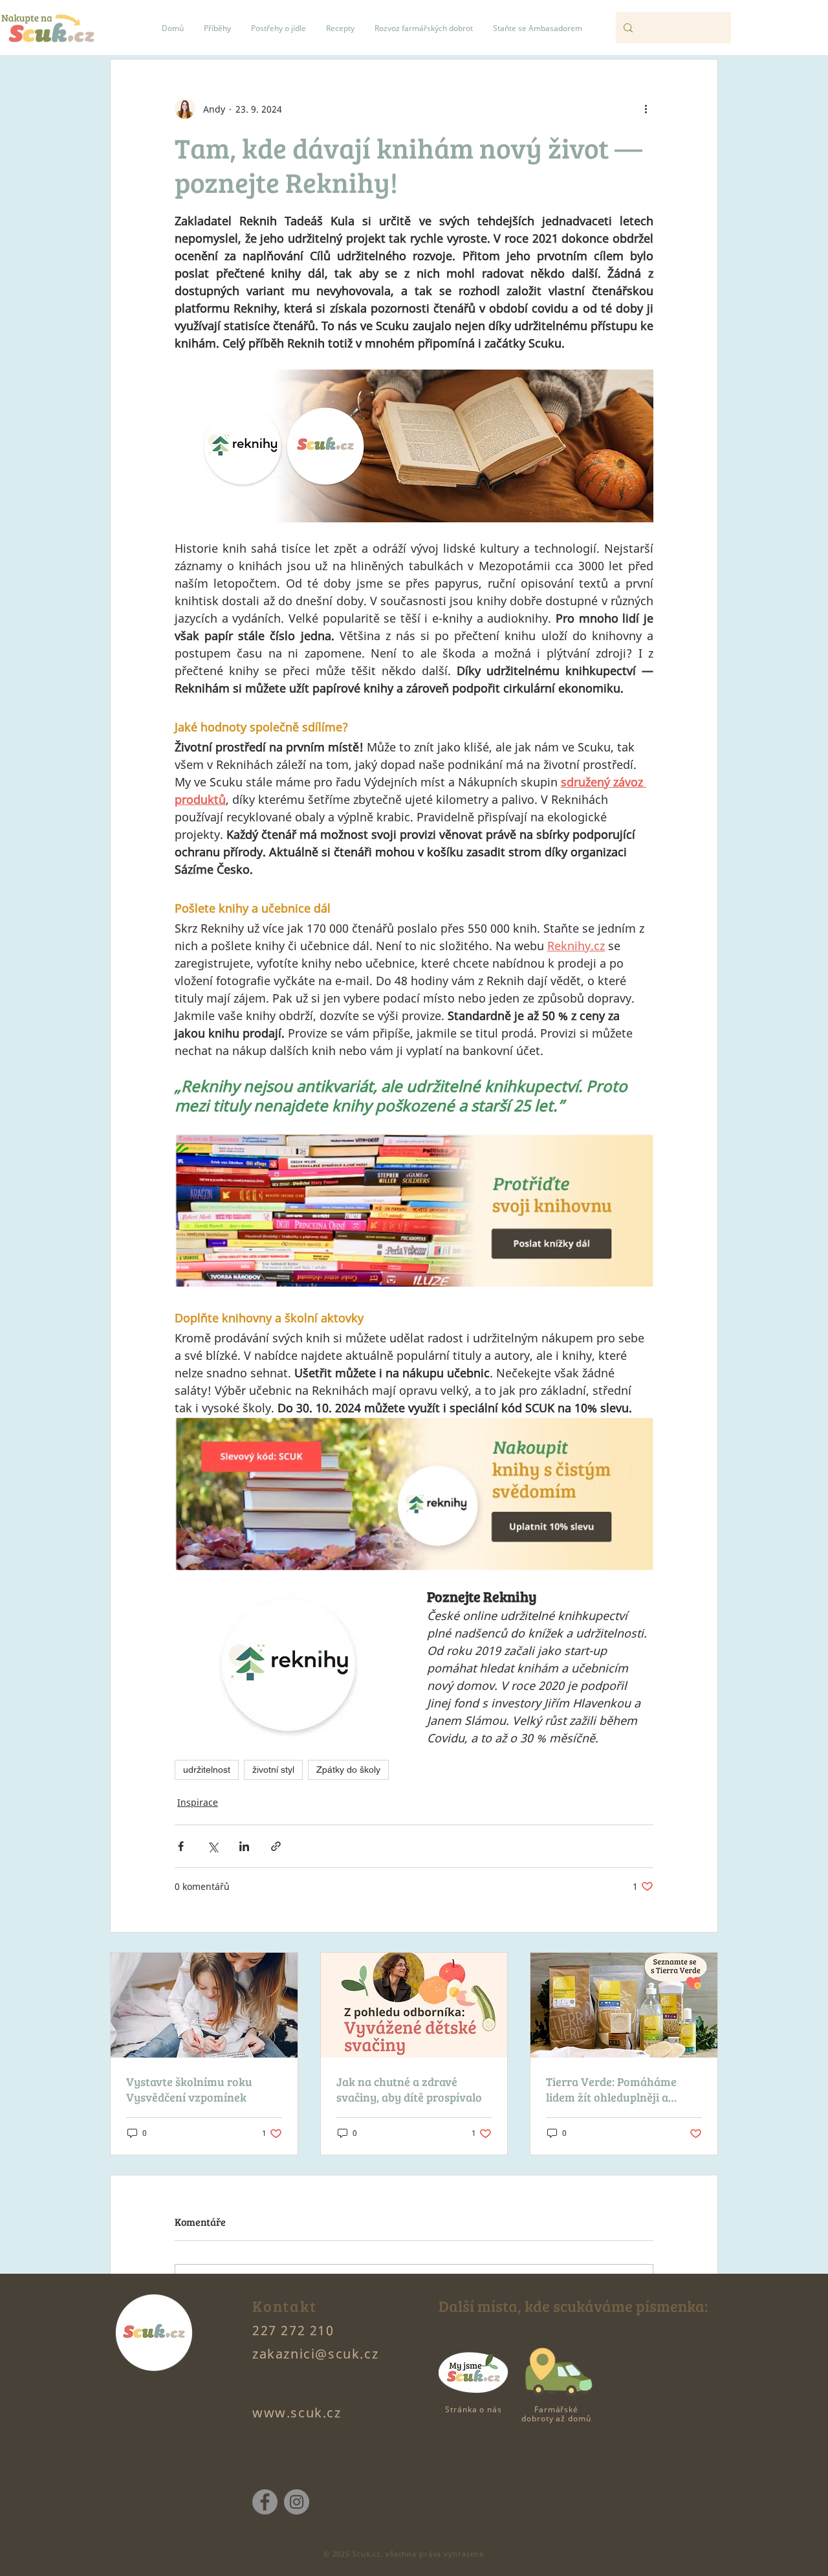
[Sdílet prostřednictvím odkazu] (276, 1846)
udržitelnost (207, 1770)
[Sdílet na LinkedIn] (244, 1846)
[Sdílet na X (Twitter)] (212, 1846)
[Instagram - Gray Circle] (297, 2502)
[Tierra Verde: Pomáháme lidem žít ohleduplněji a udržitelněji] (624, 2005)
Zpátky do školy (348, 1770)
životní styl (273, 1770)
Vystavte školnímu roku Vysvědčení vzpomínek (189, 2089)
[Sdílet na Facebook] (181, 1846)
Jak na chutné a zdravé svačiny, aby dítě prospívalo (409, 2089)
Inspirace (198, 1802)
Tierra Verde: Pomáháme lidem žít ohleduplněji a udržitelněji (611, 2089)
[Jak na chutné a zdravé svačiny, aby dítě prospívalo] (414, 2005)
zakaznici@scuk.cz (315, 2354)
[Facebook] (265, 2502)
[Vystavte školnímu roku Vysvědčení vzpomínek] (204, 2005)
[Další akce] (646, 109)
